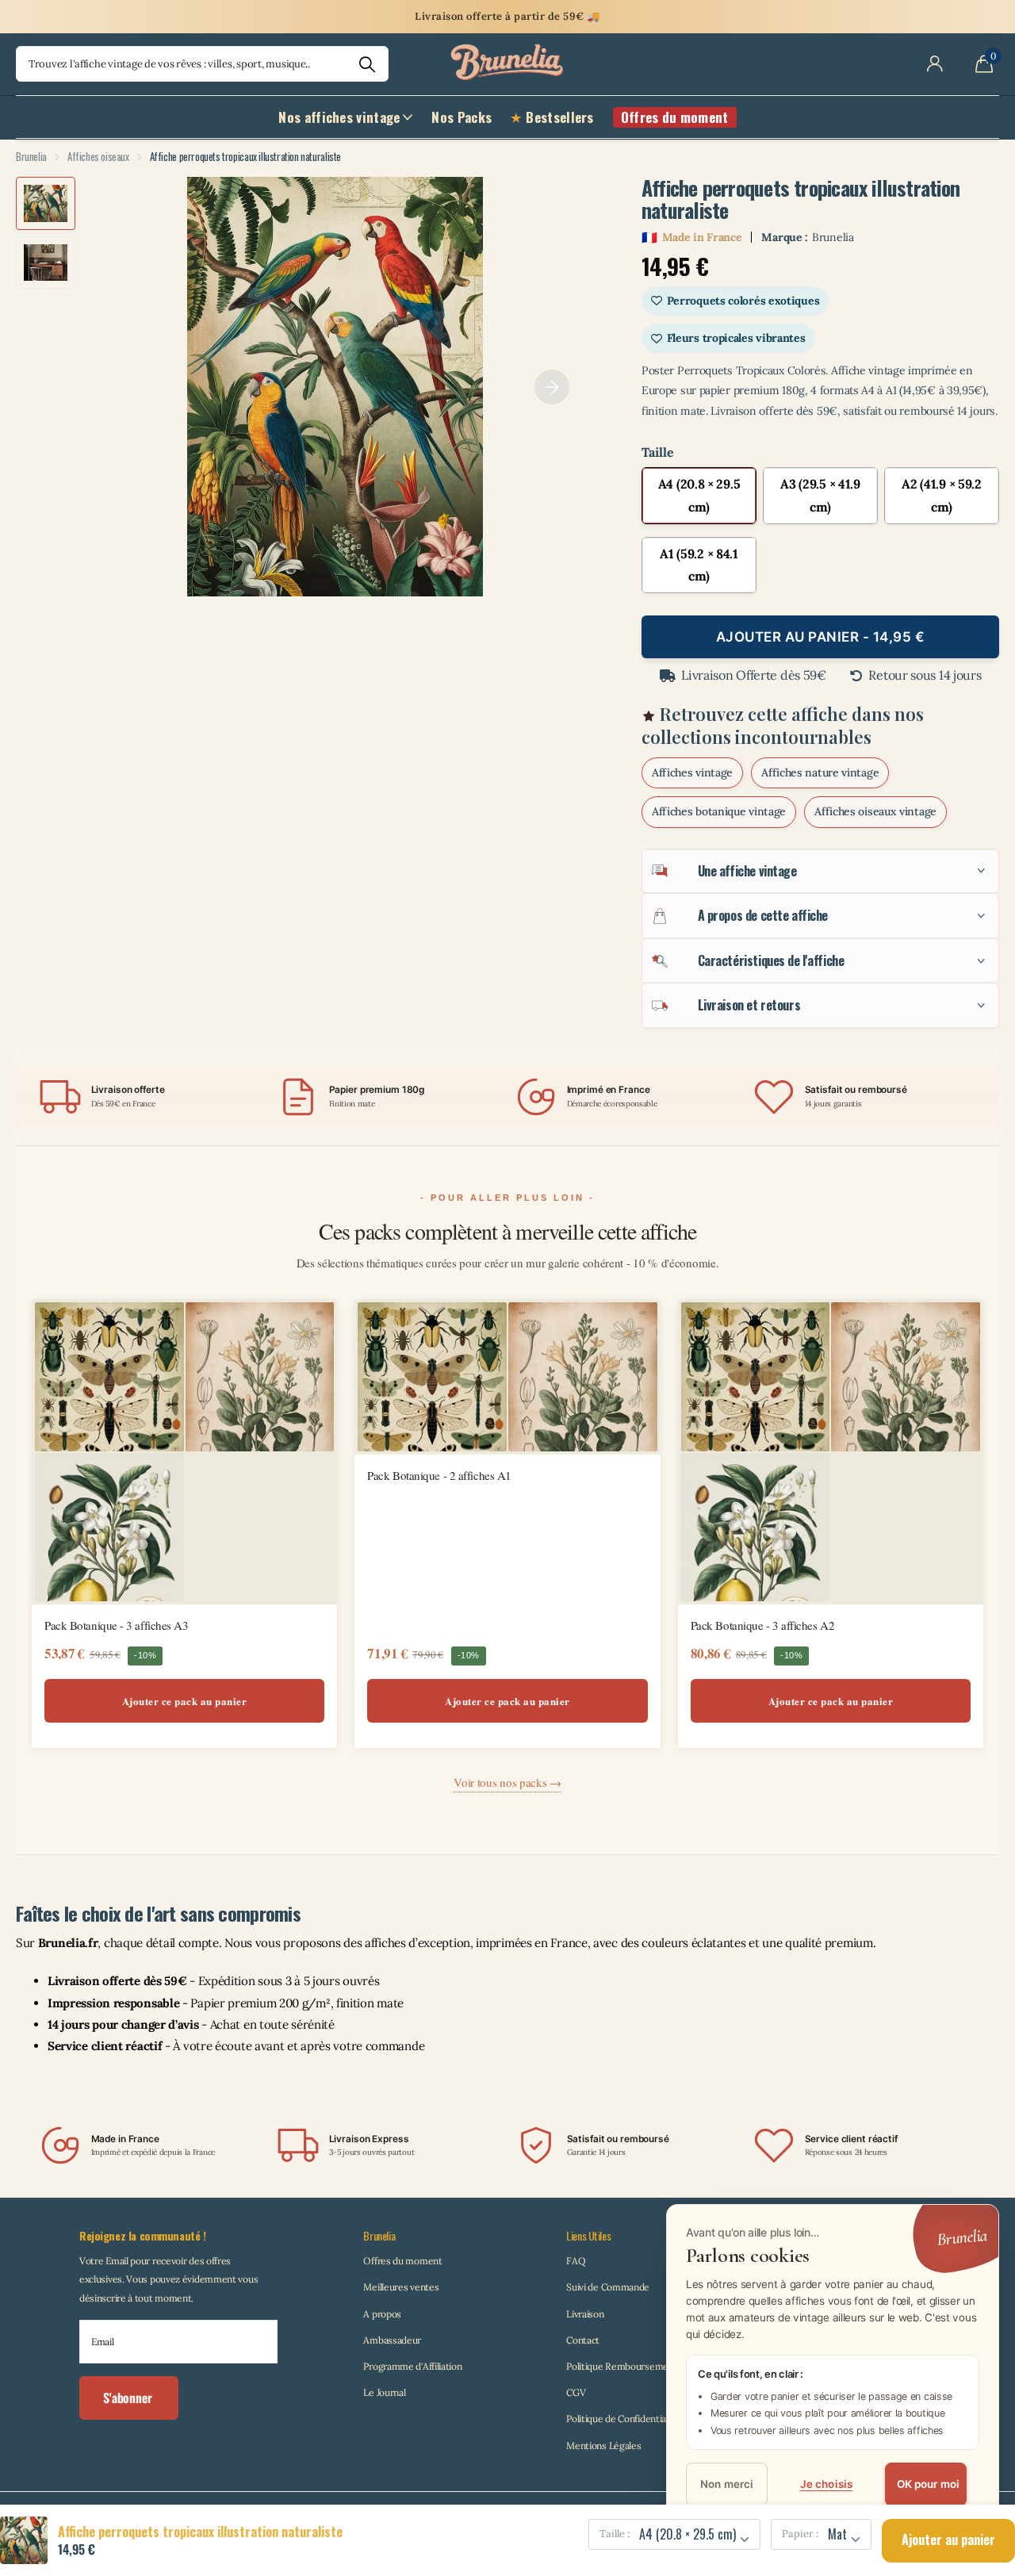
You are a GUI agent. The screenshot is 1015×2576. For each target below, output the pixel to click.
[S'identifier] (935, 64)
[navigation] (46, 203)
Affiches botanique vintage (719, 811)
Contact (583, 2340)
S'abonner (129, 2398)
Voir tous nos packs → (507, 1782)
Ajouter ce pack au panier (185, 1701)
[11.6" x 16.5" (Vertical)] (820, 496)
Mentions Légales (603, 2446)
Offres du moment (402, 2261)
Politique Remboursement (622, 2366)
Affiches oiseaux (98, 156)
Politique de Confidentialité (623, 2419)
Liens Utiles (588, 2235)
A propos (382, 2314)
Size (820, 452)
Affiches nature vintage (820, 772)
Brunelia (31, 156)
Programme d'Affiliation (412, 2366)
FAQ (576, 2261)
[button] (552, 387)
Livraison (585, 2314)
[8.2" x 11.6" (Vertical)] (699, 496)
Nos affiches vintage (339, 117)
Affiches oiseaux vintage (875, 811)
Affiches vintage (692, 772)
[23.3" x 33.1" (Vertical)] (699, 565)
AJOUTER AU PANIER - (821, 637)
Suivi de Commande (608, 2287)
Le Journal (384, 2392)
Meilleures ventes (401, 2287)
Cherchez (367, 64)
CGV (576, 2392)
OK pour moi (929, 2485)
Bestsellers (559, 117)
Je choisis (826, 2485)
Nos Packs (462, 117)
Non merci (727, 2485)
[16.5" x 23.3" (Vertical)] (942, 496)
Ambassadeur (392, 2340)
